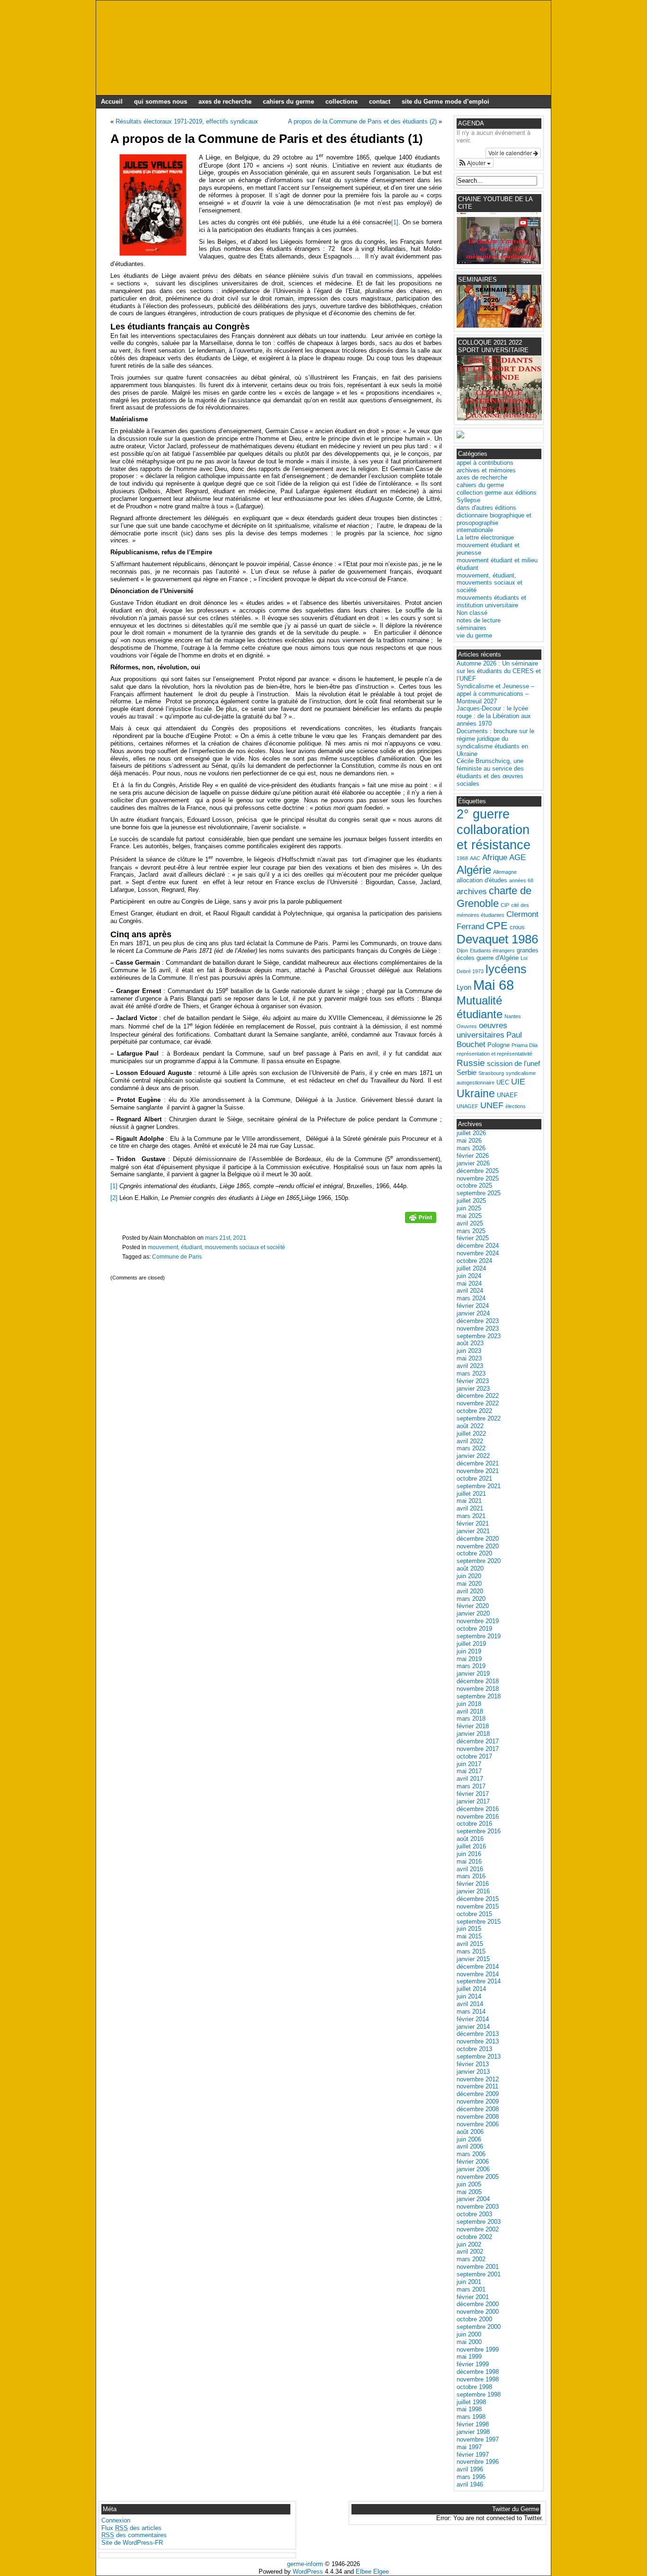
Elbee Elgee (372, 2572)
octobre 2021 (474, 1479)
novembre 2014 (478, 1974)
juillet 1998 (471, 2402)
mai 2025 (469, 1216)
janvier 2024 (473, 1313)
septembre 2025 (479, 1193)
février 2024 (473, 1306)
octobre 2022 (474, 1411)
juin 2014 (469, 1996)
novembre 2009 (478, 2101)
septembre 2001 (479, 2274)
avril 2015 (470, 1944)
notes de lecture (479, 620)
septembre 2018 (479, 1696)
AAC (475, 858)
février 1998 (473, 2424)
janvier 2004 (473, 2199)
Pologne (499, 1045)
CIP (505, 905)
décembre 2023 (478, 1321)
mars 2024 (471, 1298)
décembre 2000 (478, 2304)
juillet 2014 (471, 1989)
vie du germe (474, 635)
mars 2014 (471, 2012)
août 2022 (470, 1426)
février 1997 (473, 2455)
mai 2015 (469, 1936)
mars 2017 (471, 1786)
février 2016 (473, 1884)
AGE (517, 857)
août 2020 (470, 1568)
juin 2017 (469, 1764)
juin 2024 (469, 1276)
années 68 (521, 880)
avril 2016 (470, 1869)
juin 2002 (469, 2244)
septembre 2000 (479, 2327)
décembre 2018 (478, 1681)
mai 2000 (469, 2342)
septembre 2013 (479, 2056)
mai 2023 (469, 1358)
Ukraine (476, 1093)
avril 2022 (470, 1441)
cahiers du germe (288, 102)
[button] (475, 163)
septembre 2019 (479, 1636)
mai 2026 (469, 1141)
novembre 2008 (478, 2117)
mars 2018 (471, 1719)
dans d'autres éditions (486, 508)
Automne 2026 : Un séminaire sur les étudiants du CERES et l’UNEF (499, 671)
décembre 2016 (478, 1809)
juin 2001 (469, 2282)
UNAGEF (467, 1106)
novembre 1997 (478, 2439)
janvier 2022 (473, 1456)
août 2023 (470, 1343)
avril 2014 (470, 2004)
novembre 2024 (478, 1253)
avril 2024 (470, 1291)
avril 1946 (470, 2484)
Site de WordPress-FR (132, 2543)
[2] (114, 1198)
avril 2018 (470, 1711)
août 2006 (470, 2132)
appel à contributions (485, 463)
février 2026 (473, 1156)
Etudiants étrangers (492, 950)
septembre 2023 (479, 1336)
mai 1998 (469, 2409)
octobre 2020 (474, 1553)
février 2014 (473, 2019)
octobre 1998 (474, 2387)
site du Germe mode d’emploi (445, 102)
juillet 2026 (471, 1133)
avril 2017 (470, 1779)
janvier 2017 (473, 1801)
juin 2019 (469, 1651)
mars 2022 (471, 1448)
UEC (503, 1082)
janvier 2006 (473, 2169)
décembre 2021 (478, 1463)
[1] (395, 222)
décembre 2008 (478, 2109)
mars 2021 (471, 1516)
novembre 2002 (478, 2229)
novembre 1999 (478, 2349)
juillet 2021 (471, 1494)
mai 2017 (469, 1771)
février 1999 (473, 2364)
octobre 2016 (474, 1824)
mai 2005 (469, 2192)
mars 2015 (471, 1951)
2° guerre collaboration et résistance (494, 830)
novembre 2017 (478, 1749)
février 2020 (473, 1606)
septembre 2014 (479, 1981)
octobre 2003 (474, 2214)
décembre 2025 (478, 1171)
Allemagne (505, 872)
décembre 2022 (478, 1396)
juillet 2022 (471, 1434)
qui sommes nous (161, 102)
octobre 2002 (474, 2237)
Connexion (116, 2520)
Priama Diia (525, 1045)
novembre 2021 (478, 1471)
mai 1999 (469, 2357)
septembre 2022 (479, 1418)
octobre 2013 (474, 2049)
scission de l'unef (513, 1063)
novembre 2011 (477, 2086)
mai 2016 (469, 1861)
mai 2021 (469, 1501)
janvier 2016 (473, 1891)
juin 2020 (469, 1576)
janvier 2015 (473, 1959)
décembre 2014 (478, 1967)
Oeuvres (467, 1026)
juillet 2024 (471, 1268)
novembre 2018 (478, 1689)
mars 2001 (471, 2289)
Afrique (495, 857)
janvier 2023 (473, 1389)
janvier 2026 (473, 1163)
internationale (475, 530)
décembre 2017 (478, 1741)
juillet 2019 (471, 1644)
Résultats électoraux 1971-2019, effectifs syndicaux (187, 121)
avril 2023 (470, 1366)
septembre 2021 (479, 1486)
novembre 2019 (478, 1621)
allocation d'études (482, 880)
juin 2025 (469, 1208)
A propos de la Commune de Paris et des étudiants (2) (362, 121)
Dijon (462, 950)
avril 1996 (470, 2469)
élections (516, 1106)
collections (341, 102)
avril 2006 (470, 2146)
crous (517, 927)
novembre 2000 (478, 2312)
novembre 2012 (478, 2079)
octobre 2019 (474, 1629)
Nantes (513, 1016)
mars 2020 (471, 1599)
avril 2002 (470, 2252)
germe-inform (305, 2564)
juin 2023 (469, 1351)
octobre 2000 (474, 2319)
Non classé (472, 613)
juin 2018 (469, 1704)
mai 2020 (469, 1584)
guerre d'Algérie (498, 958)
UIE (518, 1082)
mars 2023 (471, 1373)
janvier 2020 (473, 1613)
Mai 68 (494, 985)
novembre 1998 (478, 2379)
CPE (497, 926)
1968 (462, 858)
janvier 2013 (473, 2072)
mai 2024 (469, 1284)
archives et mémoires (486, 470)
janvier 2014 (473, 2027)
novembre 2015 (478, 1906)
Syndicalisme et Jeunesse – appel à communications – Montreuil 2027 (495, 694)
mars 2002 (471, 2259)
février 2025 (473, 1238)
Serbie (467, 1072)
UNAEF (507, 1095)
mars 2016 (471, 1876)
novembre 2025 (478, 1178)
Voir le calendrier (511, 153)
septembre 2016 (479, 1831)
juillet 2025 (471, 1201)
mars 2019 (471, 1666)
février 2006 (473, 2162)
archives (472, 892)
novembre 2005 (478, 2177)
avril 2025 (470, 1223)
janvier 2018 (473, 1734)
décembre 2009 (478, 2094)
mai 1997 (469, 2447)
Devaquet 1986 (497, 939)
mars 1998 (471, 2417)
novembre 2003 (478, 2207)
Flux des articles (131, 2528)
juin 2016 (469, 1854)
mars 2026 (471, 1148)
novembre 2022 (478, 1403)
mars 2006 (471, 2154)
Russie (471, 1063)
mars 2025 (471, 1231)
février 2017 (473, 1794)
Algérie (474, 870)
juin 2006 (469, 2139)
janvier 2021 (473, 1531)
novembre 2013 (478, 2041)
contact (380, 102)
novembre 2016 (478, 1817)
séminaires (472, 628)
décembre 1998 (478, 2372)
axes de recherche (225, 102)
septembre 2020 (479, 1561)
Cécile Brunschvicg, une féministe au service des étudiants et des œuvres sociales (490, 772)
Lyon (464, 987)
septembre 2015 (479, 1922)
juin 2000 (469, 2334)
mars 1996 (471, 2477)
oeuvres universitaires (482, 1030)
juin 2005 (469, 2184)
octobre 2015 (474, 1914)
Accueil (112, 102)
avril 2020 (470, 1591)
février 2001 (473, 2297)
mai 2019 (469, 1659)
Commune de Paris (177, 1257)
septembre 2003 (479, 2222)
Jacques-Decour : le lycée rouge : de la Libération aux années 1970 (494, 716)
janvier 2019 (473, 1674)
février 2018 (473, 1726)
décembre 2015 (478, 1899)
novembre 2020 (478, 1546)
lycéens (506, 969)
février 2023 (473, 1381)
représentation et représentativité (494, 1054)
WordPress (308, 2572)
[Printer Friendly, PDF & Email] (421, 1221)
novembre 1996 (478, 2462)
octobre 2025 (474, 1186)
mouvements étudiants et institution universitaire (491, 601)
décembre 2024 (478, 1246)
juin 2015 (469, 1929)
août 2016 (470, 1839)
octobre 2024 (474, 1261)
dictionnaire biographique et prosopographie (494, 519)
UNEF (492, 1105)
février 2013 (473, 2064)
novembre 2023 (478, 1328)
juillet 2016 (471, 1846)
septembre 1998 (479, 2394)
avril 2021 (470, 1508)
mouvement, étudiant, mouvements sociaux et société (216, 1247)
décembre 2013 (478, 2034)
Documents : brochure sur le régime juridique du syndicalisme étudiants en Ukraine (495, 742)
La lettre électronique (485, 537)
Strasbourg (491, 1073)
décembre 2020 (478, 1539)
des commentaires (134, 2535)
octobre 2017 (474, 1756)
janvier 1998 (473, 2432)
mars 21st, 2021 (226, 1238)
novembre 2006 (478, 2124)
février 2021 (473, 1523)
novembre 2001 (478, 2267)
